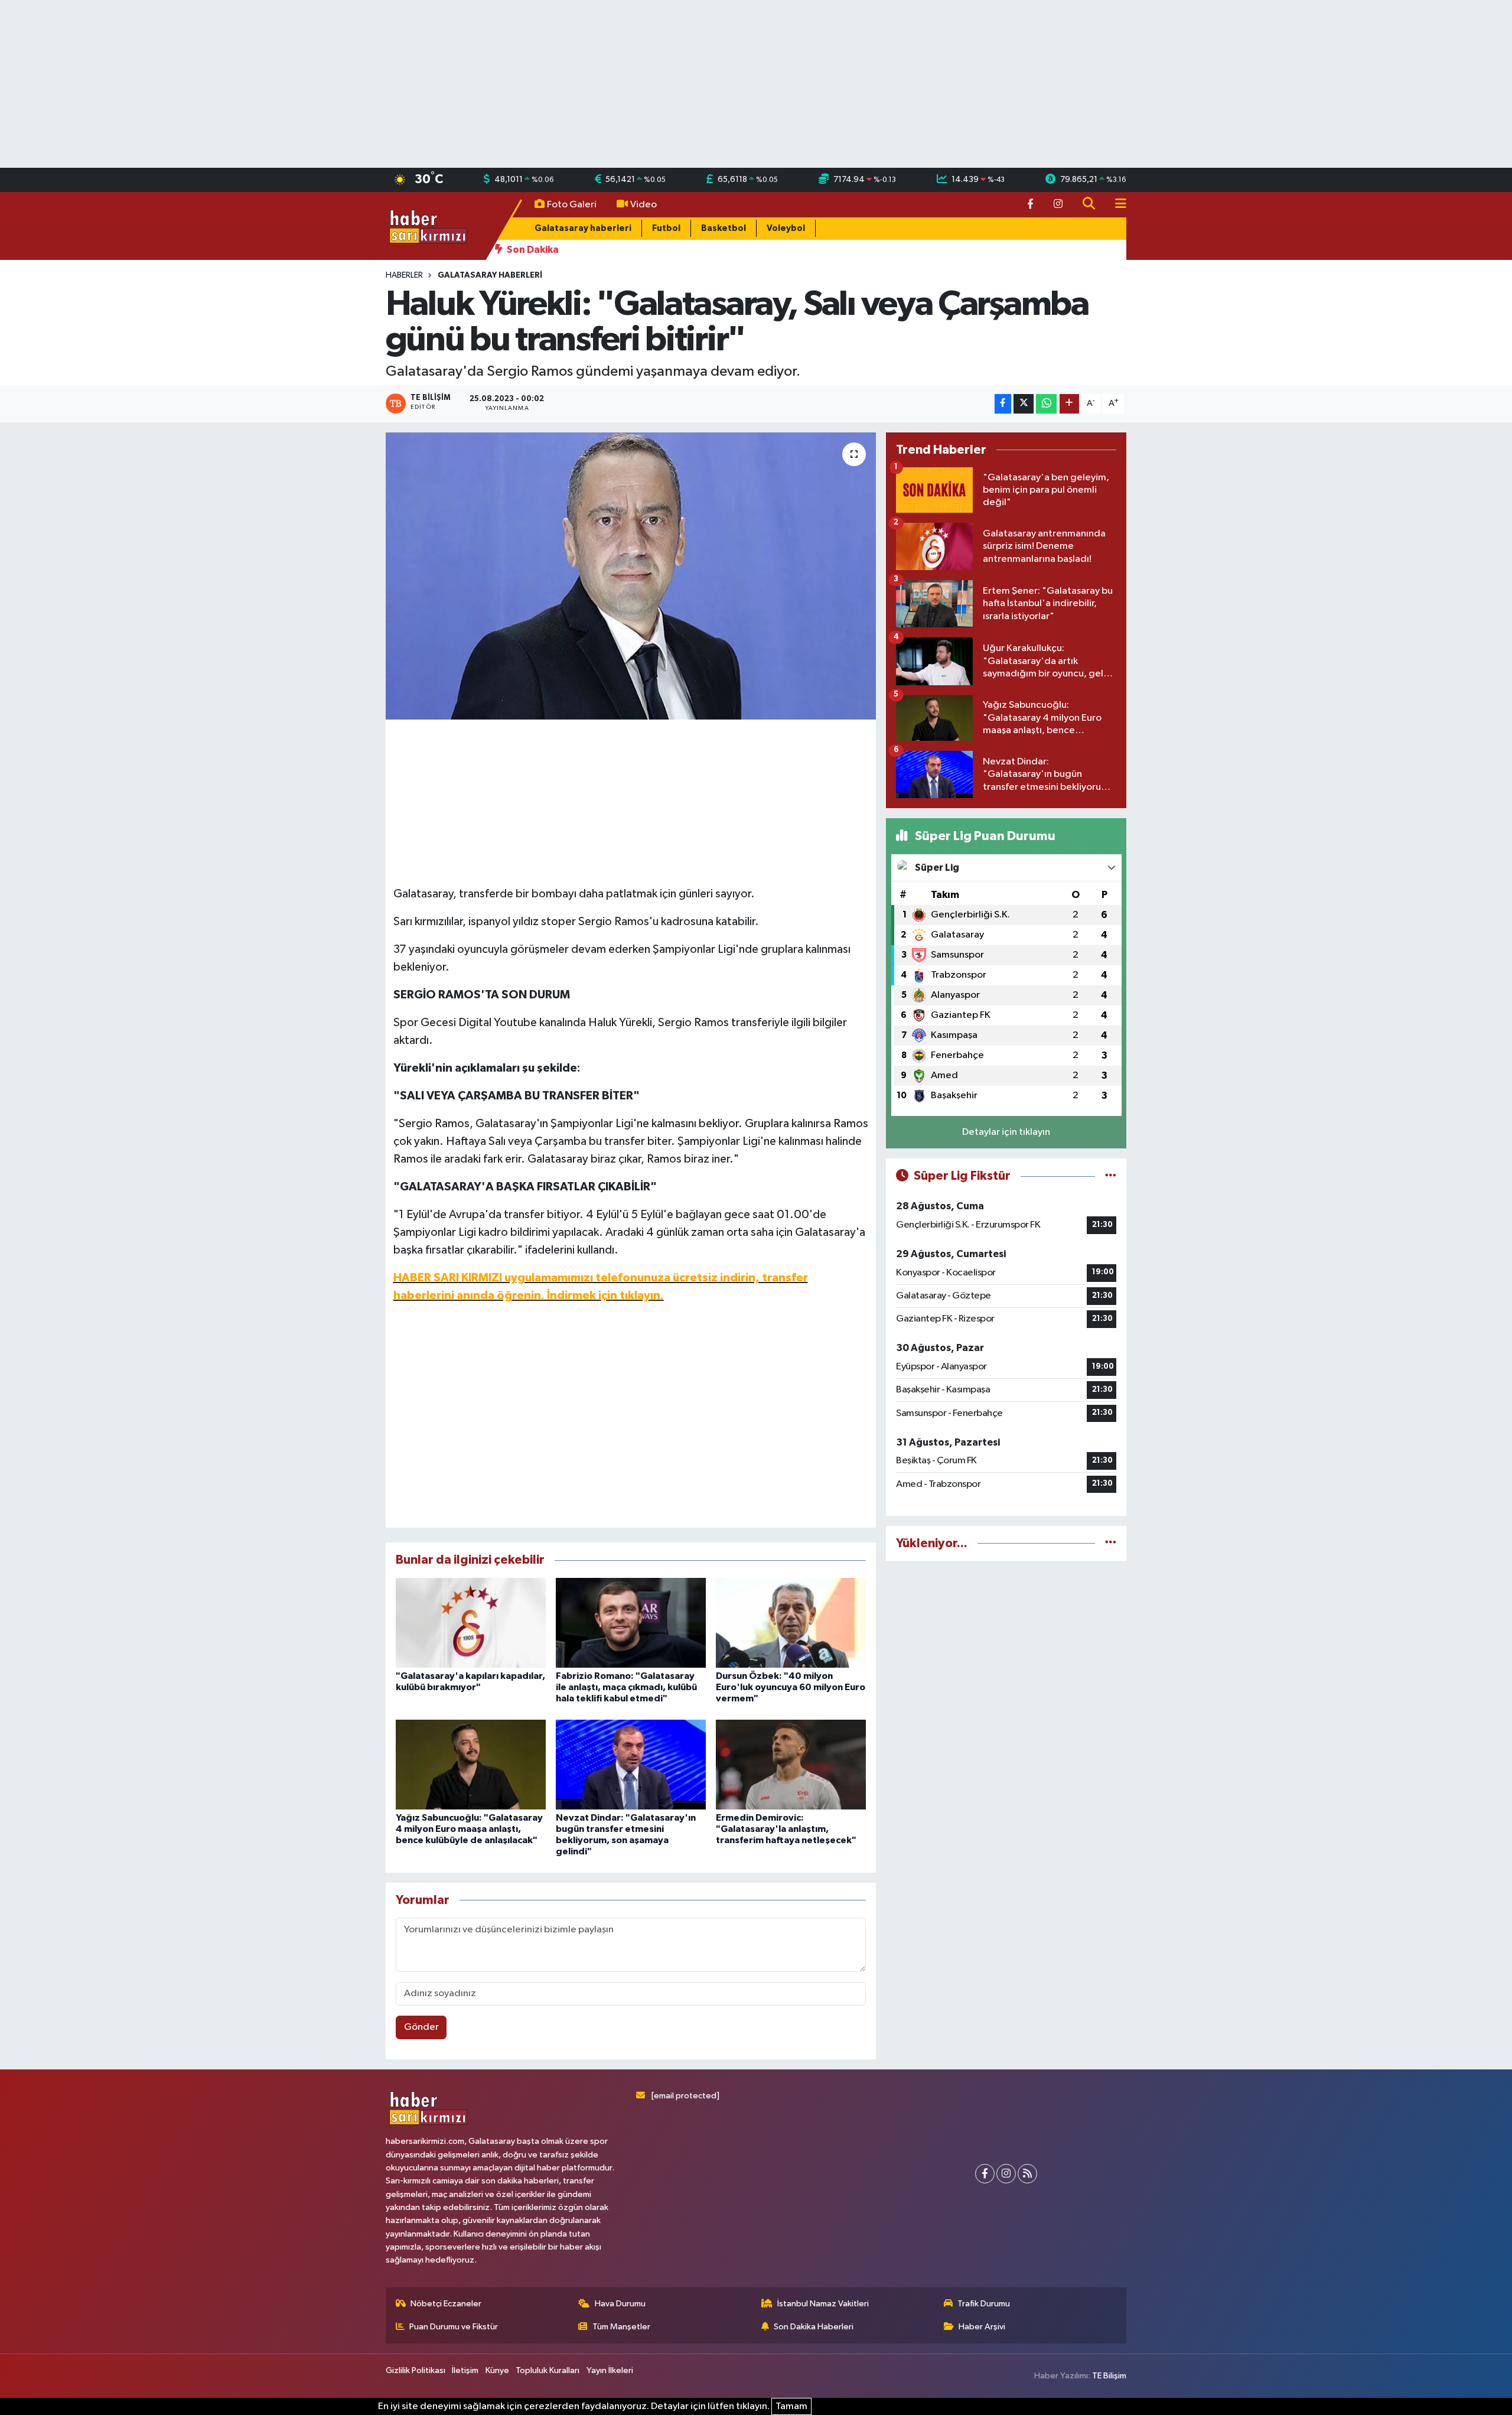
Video (643, 205)
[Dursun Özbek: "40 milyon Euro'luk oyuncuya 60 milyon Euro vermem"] (791, 1623)
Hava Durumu (620, 2304)
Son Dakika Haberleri (814, 2327)
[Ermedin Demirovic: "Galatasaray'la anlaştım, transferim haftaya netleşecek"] (791, 1764)
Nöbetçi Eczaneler (446, 2304)
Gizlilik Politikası (416, 2370)
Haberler (404, 275)
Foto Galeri (572, 205)
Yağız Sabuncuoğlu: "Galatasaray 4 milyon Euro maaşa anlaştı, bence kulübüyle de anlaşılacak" (469, 1829)
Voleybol (786, 228)
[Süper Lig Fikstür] (1111, 1176)
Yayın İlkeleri (610, 2370)
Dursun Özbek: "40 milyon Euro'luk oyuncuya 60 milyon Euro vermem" (791, 1687)
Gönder (421, 2027)
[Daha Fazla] (1069, 404)
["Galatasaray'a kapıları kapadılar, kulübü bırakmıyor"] (471, 1623)
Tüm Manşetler (621, 2327)
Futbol (666, 228)
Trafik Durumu (984, 2304)
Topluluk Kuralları (548, 2370)
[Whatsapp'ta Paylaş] (1046, 404)
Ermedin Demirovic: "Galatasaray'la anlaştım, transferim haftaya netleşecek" (786, 1829)
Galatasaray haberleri (583, 228)
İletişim (465, 2370)
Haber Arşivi (982, 2327)
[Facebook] (985, 2174)
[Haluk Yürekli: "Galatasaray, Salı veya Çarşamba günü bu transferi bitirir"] (631, 576)
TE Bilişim (1109, 2376)
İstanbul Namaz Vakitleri (823, 2304)
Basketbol (724, 228)
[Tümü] (1111, 1543)
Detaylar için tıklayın (1006, 1132)
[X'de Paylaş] (1024, 404)
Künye (497, 2370)
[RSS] (1027, 2174)
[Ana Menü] (1116, 205)
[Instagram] (1006, 2174)
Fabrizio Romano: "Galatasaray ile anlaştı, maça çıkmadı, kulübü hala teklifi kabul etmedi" (626, 1687)
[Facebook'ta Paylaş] (1003, 404)
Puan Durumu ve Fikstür (454, 2327)
